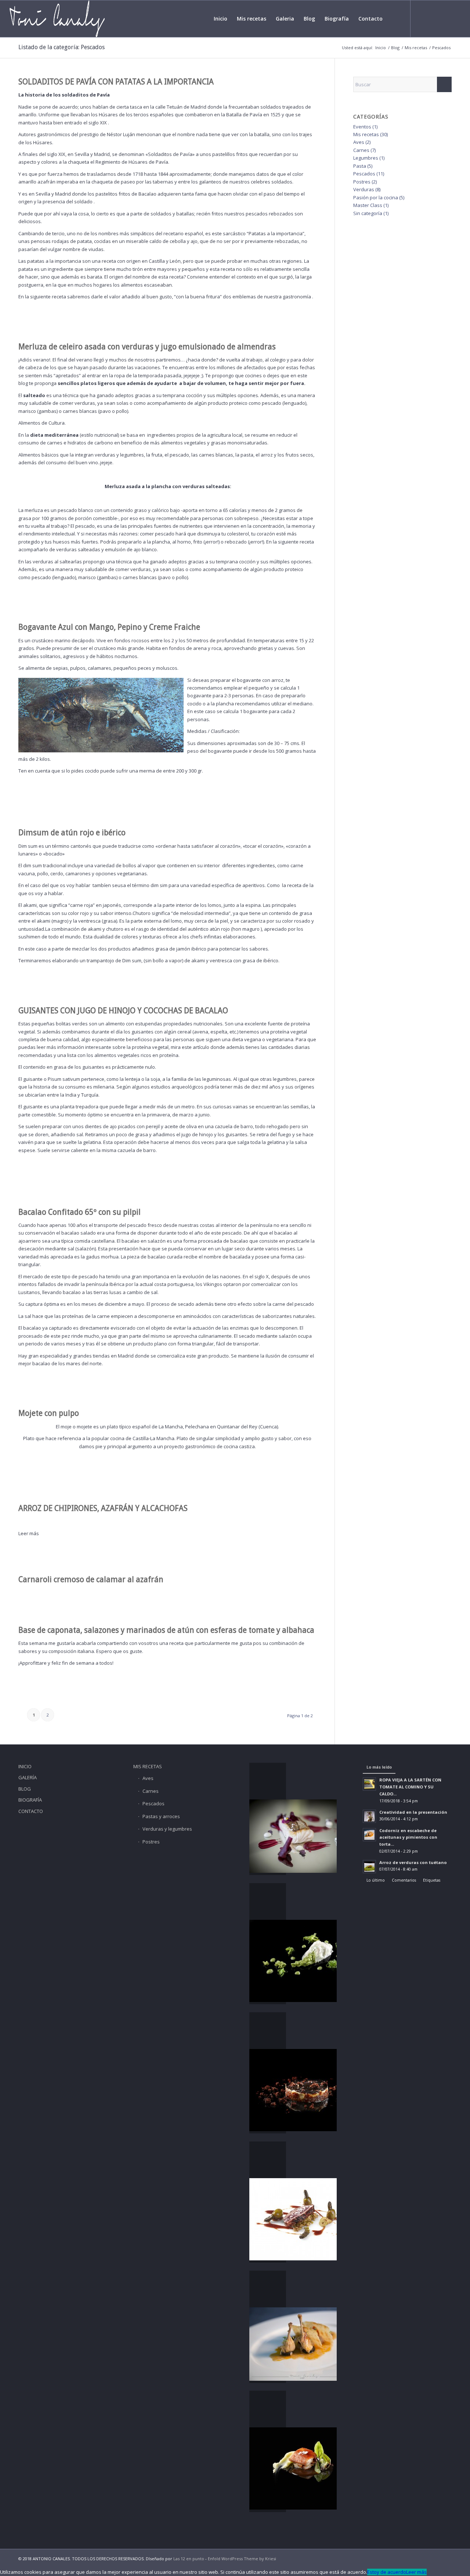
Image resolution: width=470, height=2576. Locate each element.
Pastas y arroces (161, 1816)
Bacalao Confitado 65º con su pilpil (79, 1212)
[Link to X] (433, 18)
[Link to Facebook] (422, 18)
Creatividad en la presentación (413, 1812)
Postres (362, 182)
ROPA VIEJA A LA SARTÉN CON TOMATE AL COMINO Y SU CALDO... (410, 1787)
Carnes (361, 150)
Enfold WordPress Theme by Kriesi (242, 2559)
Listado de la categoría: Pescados (62, 47)
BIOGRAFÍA (30, 1800)
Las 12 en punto (189, 2559)
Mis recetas (366, 134)
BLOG (25, 1789)
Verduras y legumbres (167, 1829)
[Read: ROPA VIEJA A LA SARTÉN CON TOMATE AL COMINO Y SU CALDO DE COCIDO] (369, 1784)
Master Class (368, 205)
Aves (359, 142)
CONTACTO (31, 1811)
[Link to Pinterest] (455, 18)
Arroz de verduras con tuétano (413, 1862)
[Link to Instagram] (444, 18)
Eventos (362, 127)
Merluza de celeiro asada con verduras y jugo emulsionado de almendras (147, 347)
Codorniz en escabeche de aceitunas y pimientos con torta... (408, 1837)
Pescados (364, 174)
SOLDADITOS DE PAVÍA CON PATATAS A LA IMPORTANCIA (116, 82)
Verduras (364, 189)
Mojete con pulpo (49, 1413)
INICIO (25, 1766)
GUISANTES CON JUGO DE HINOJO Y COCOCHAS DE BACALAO (123, 1011)
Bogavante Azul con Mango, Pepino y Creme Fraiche (109, 627)
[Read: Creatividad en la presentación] (369, 1816)
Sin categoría (368, 213)
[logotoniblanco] (57, 19)
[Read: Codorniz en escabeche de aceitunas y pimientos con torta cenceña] (369, 1835)
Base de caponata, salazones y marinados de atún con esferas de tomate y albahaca (166, 1630)
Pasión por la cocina (376, 197)
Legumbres (366, 158)
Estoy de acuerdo (387, 2572)
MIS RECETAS (148, 1766)
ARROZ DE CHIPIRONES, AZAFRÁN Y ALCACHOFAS (103, 1508)
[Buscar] (394, 19)
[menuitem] (220, 19)
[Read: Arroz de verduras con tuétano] (369, 1867)
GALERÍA (28, 1777)
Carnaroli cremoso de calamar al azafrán (91, 1579)
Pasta (360, 166)
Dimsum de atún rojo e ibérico (72, 833)
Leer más (29, 1533)
